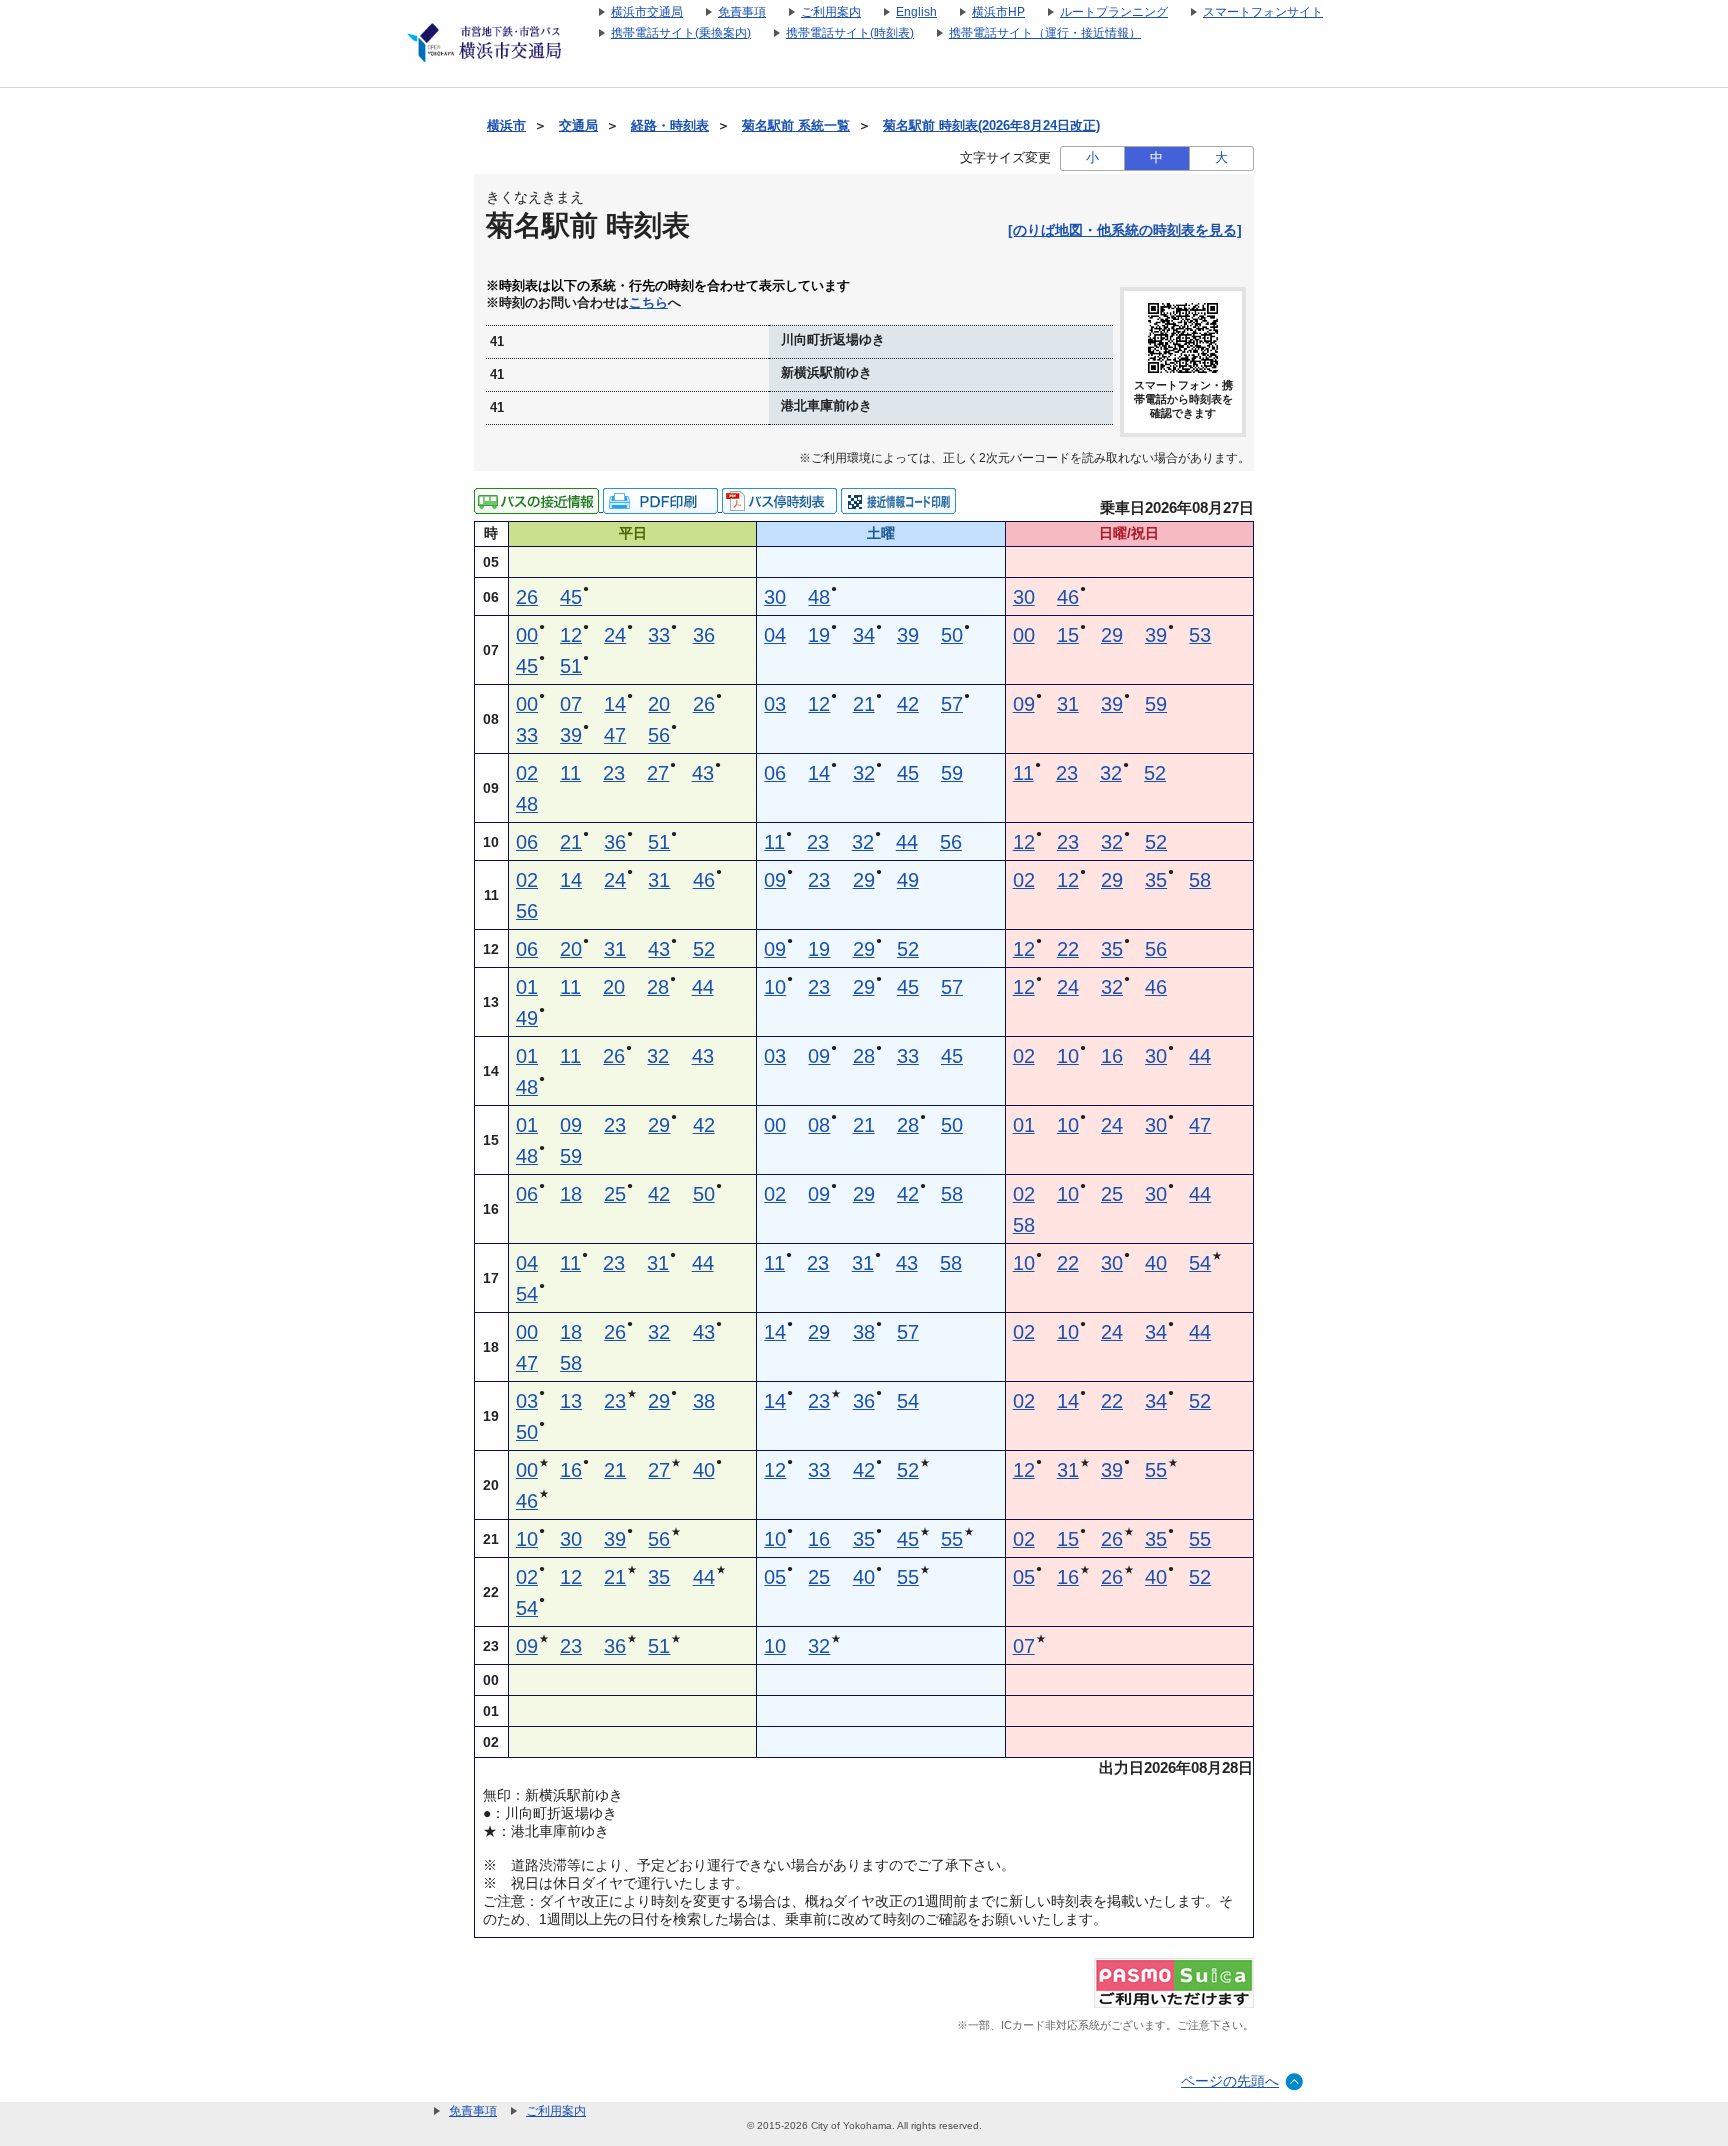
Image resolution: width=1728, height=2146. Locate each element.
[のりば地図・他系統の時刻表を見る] (1125, 230)
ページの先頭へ (1230, 2081)
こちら (648, 303)
